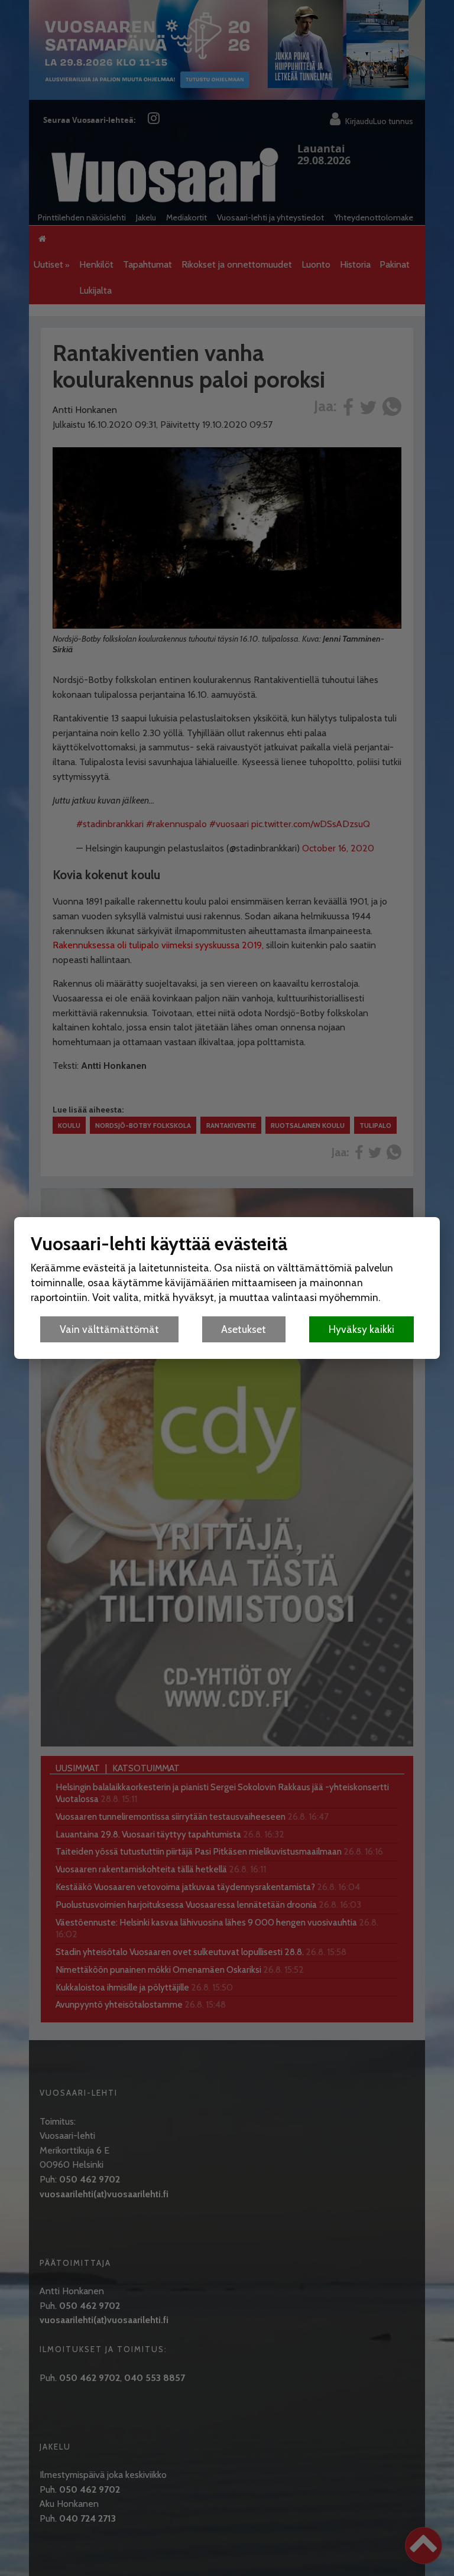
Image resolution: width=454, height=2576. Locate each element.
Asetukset (244, 1329)
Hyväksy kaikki (361, 1329)
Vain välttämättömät (109, 1329)
